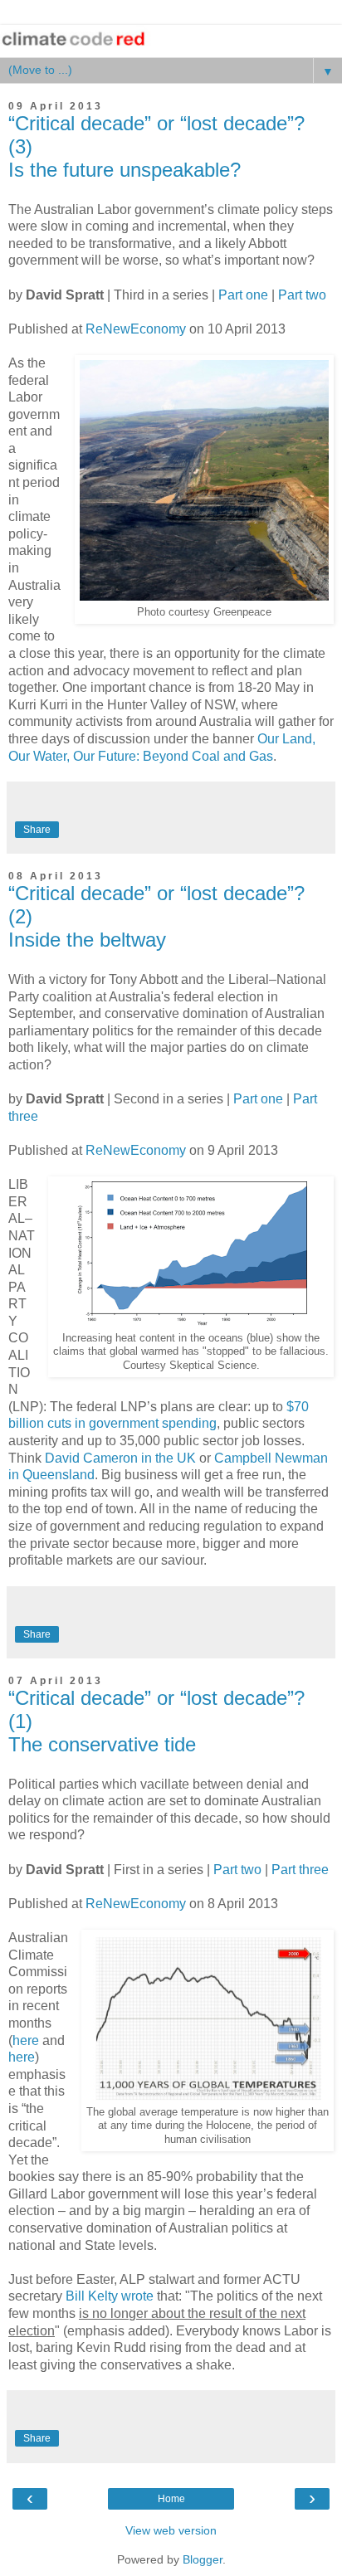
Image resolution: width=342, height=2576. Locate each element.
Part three (300, 1870)
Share (37, 830)
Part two (302, 295)
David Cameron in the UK (120, 1458)
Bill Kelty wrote (110, 2296)
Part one (243, 295)
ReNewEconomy (136, 329)
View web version (171, 2530)
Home (171, 2499)
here (26, 2040)
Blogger (203, 2559)
